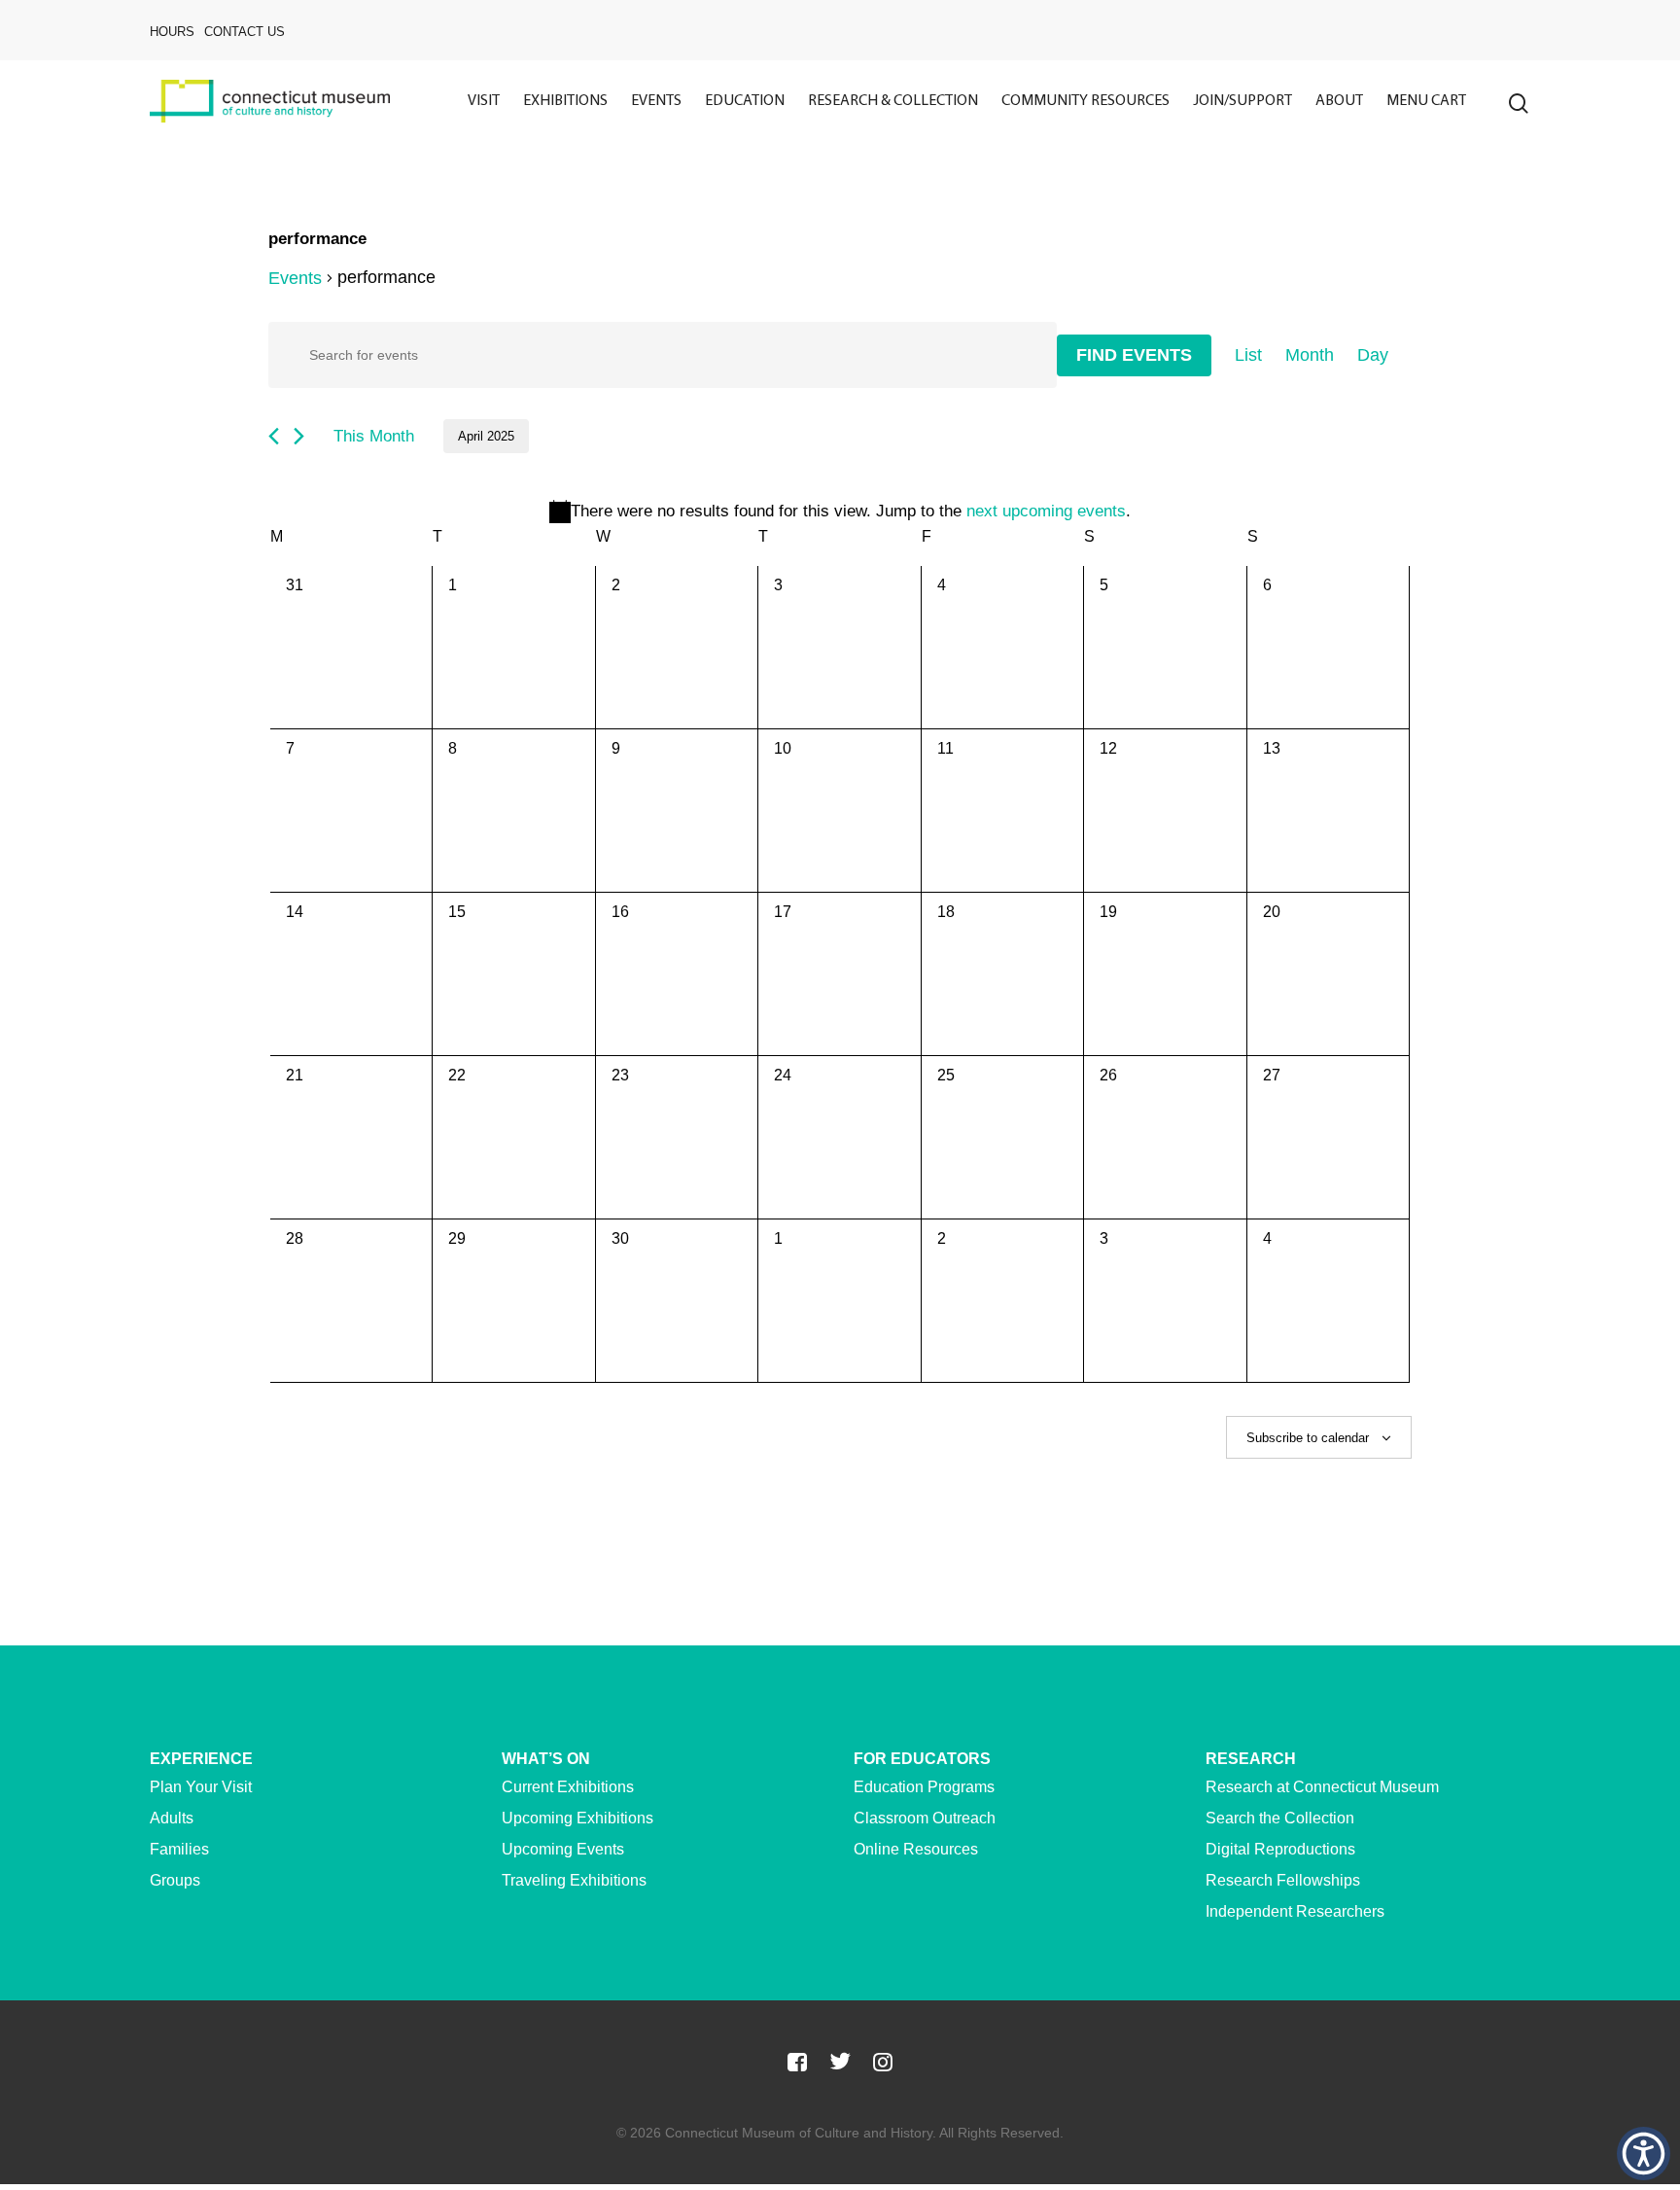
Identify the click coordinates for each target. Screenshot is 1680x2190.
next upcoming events (1046, 511)
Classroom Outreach (925, 1818)
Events (295, 278)
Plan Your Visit (201, 1787)
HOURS (172, 32)
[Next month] (299, 436)
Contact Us (245, 32)
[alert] (840, 512)
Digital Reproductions (1280, 1849)
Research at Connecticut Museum (1322, 1787)
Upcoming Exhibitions (577, 1818)
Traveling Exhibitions (574, 1880)
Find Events (1134, 355)
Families (179, 1849)
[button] (1644, 2154)
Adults (172, 1818)
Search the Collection (1280, 1818)
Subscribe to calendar (1308, 1438)
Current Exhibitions (568, 1787)
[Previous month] (274, 436)
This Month (374, 436)
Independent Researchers (1295, 1911)
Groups (175, 1880)
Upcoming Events (563, 1849)
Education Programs (924, 1787)
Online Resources (916, 1849)
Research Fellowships (1283, 1880)
